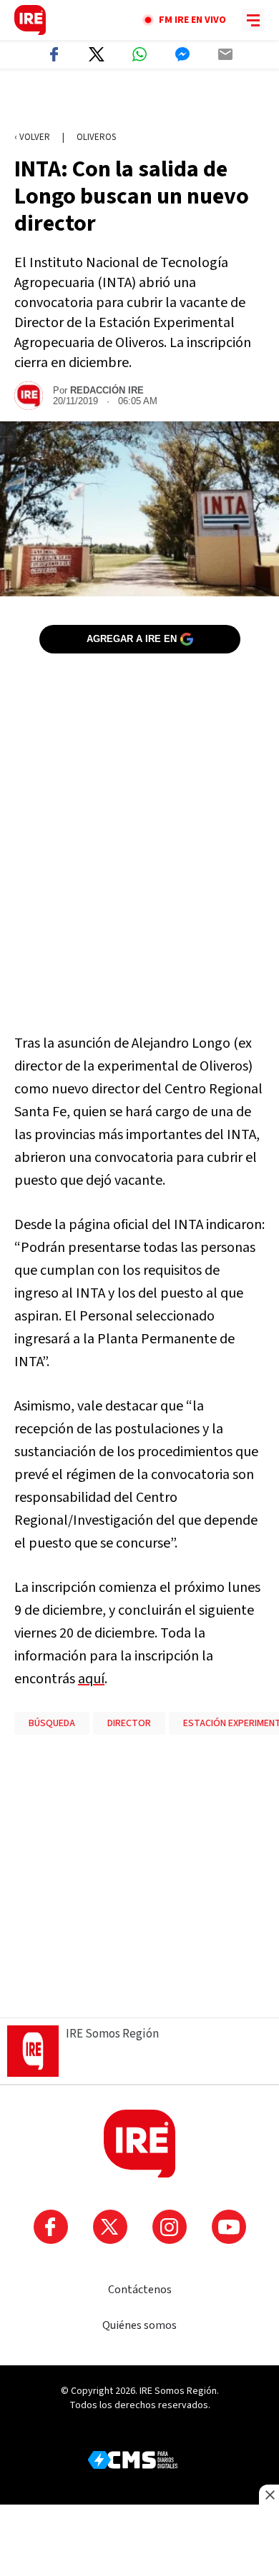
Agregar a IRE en (132, 639)
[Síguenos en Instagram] (170, 2227)
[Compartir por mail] (225, 54)
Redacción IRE (107, 390)
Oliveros (96, 137)
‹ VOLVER (32, 137)
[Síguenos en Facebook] (51, 2227)
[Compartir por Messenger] (182, 54)
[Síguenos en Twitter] (110, 2227)
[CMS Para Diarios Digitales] (133, 2460)
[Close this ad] (269, 2495)
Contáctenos (140, 2290)
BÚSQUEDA (52, 1723)
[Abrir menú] (253, 20)
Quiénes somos (139, 2325)
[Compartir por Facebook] (54, 54)
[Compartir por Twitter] (97, 54)
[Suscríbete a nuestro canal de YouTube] (229, 2227)
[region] (139, 101)
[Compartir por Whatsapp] (139, 54)
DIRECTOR (129, 1723)
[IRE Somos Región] (30, 20)
